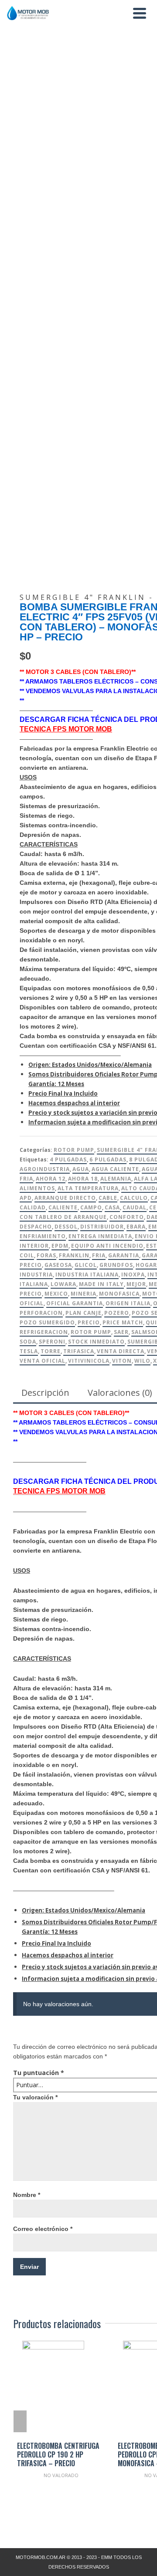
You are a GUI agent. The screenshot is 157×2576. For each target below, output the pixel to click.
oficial (32, 1303)
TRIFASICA (79, 1351)
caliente (63, 1207)
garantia (124, 1255)
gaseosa (58, 1265)
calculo (134, 1198)
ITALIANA (34, 1284)
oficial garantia (75, 1303)
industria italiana (87, 1274)
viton (122, 1361)
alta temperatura (88, 1188)
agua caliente (115, 1169)
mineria (84, 1294)
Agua (81, 1169)
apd (26, 1198)
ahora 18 (83, 1179)
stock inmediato (96, 1342)
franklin (74, 1255)
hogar (146, 1265)
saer (121, 1332)
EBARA (136, 1227)
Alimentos (37, 1188)
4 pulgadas (68, 1159)
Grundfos (116, 1265)
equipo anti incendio (107, 1246)
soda (28, 1342)
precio (89, 1322)
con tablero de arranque (63, 1217)
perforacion (41, 1313)
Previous (20, 2421)
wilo (142, 1361)
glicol (86, 1265)
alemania (116, 1179)
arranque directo (65, 1198)
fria (99, 1255)
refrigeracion (44, 1332)
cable (108, 1198)
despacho (36, 1227)
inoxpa (133, 1274)
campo (91, 1207)
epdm (60, 1246)
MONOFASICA (119, 1294)
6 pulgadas (108, 1159)
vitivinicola (89, 1361)
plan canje (84, 1313)
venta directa (121, 1351)
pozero (117, 1313)
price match (123, 1322)
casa (112, 1207)
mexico (56, 1294)
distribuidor (102, 1227)
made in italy (101, 1284)
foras (46, 1255)
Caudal (135, 1207)
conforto (127, 1217)
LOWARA (63, 1284)
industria (36, 1274)
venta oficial (43, 1361)
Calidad (33, 1207)
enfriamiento (43, 1236)
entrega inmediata (100, 1236)
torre (51, 1351)
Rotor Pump (74, 1150)
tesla (29, 1351)
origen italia (128, 1303)
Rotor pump (91, 1332)
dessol (66, 1227)
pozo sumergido (47, 1322)
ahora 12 (51, 1179)
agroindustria (45, 1169)
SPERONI (52, 1342)
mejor (136, 1284)
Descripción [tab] (45, 1393)
